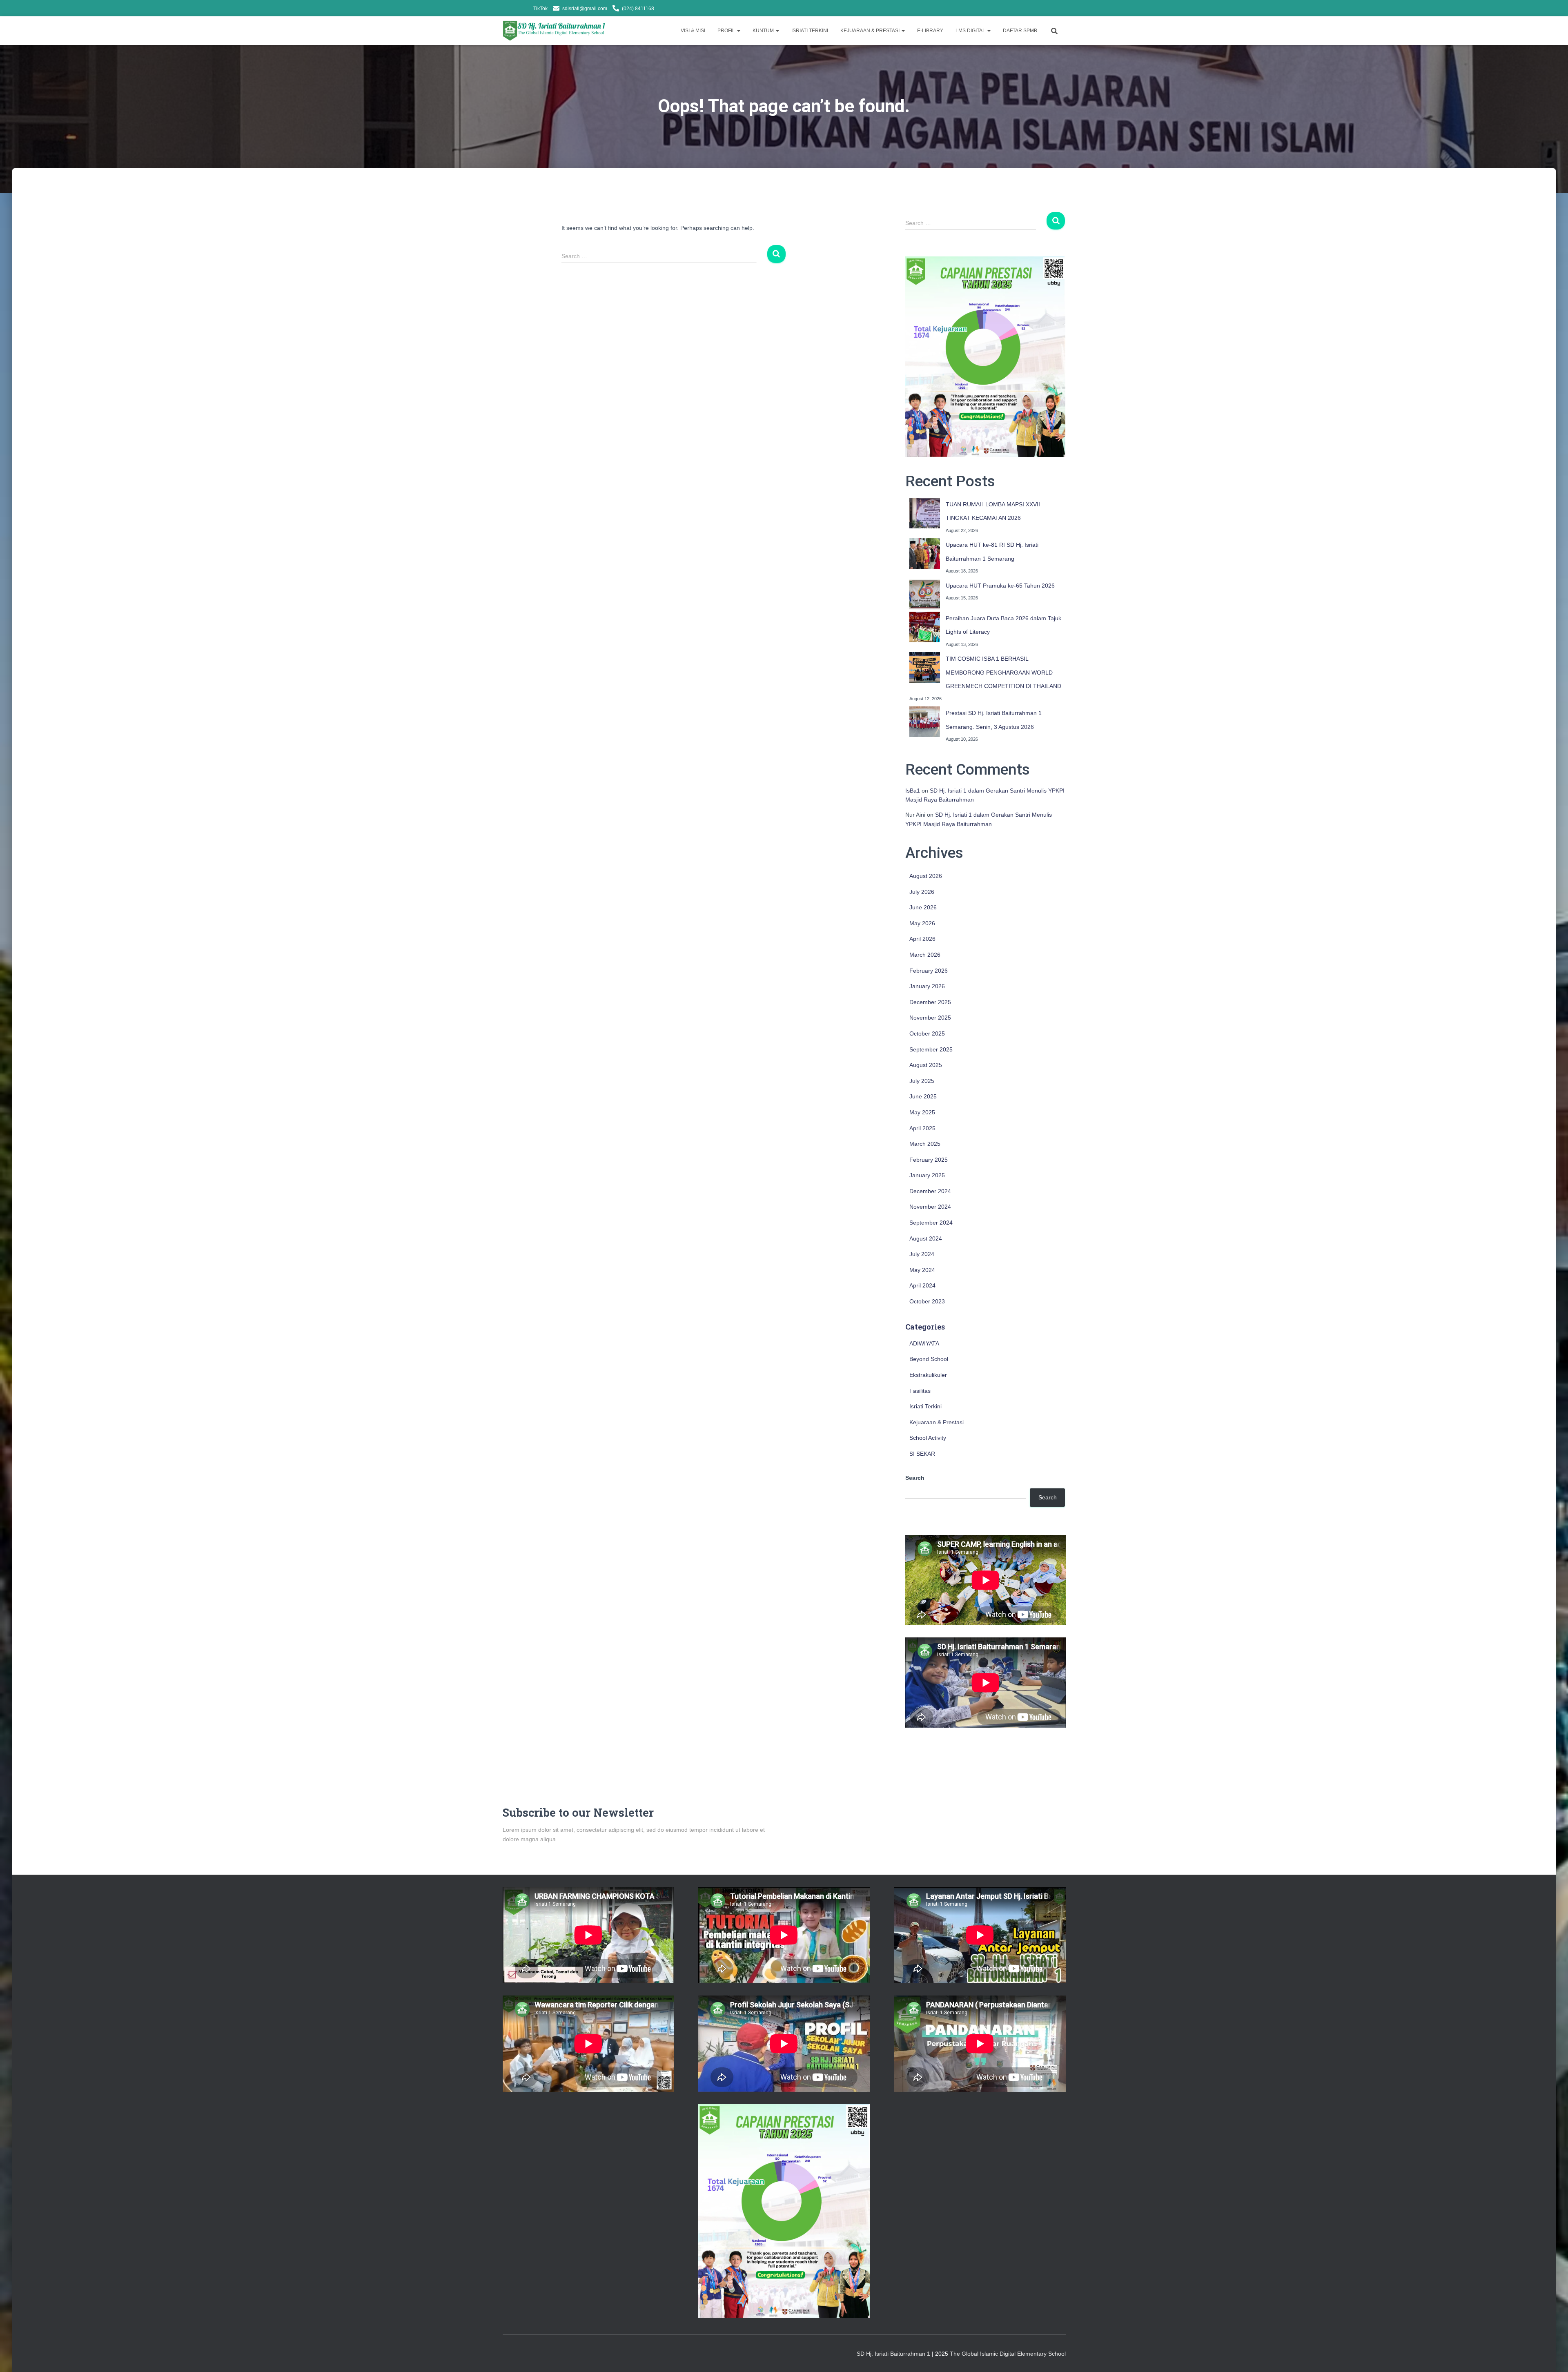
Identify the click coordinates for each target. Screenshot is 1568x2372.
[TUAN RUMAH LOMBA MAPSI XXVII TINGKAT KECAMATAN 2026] (925, 513)
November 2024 (930, 1207)
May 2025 (922, 1112)
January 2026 (927, 986)
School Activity (928, 1438)
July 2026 (922, 892)
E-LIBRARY (930, 31)
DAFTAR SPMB (1020, 31)
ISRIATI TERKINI (810, 31)
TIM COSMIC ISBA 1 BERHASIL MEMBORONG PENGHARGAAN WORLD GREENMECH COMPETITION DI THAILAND (1003, 672)
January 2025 (927, 1175)
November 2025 (930, 1018)
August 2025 (926, 1065)
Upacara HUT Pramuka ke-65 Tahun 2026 (1000, 586)
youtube (505, 9)
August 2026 (926, 876)
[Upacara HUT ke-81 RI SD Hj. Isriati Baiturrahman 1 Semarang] (925, 553)
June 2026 (923, 907)
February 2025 (929, 1160)
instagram (526, 9)
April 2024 (922, 1285)
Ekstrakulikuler (928, 1375)
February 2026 (929, 971)
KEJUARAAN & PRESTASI (871, 31)
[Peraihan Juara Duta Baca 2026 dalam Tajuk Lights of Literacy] (925, 627)
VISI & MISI (693, 31)
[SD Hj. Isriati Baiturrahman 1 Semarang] (555, 31)
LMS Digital (971, 31)
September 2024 (931, 1223)
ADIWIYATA (924, 1343)
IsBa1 (913, 791)
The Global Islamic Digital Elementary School (1008, 2354)
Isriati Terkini (925, 1406)
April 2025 (922, 1128)
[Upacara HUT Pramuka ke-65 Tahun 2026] (925, 594)
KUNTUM (764, 31)
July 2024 (922, 1254)
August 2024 (926, 1238)
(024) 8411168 (638, 9)
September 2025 (931, 1049)
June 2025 (923, 1096)
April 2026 (922, 939)
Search (915, 1478)
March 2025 (925, 1144)
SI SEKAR (922, 1454)
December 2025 (930, 1002)
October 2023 (927, 1301)
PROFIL (727, 31)
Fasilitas (920, 1391)
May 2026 (922, 923)
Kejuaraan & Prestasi (937, 1422)
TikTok (540, 9)
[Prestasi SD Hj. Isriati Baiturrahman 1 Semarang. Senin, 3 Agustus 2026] (925, 722)
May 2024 (922, 1270)
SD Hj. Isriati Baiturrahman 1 (894, 2354)
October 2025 (927, 1033)
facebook (515, 9)
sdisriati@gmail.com (585, 9)
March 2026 (925, 955)
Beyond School (929, 1359)
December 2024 (930, 1191)
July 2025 (922, 1081)
